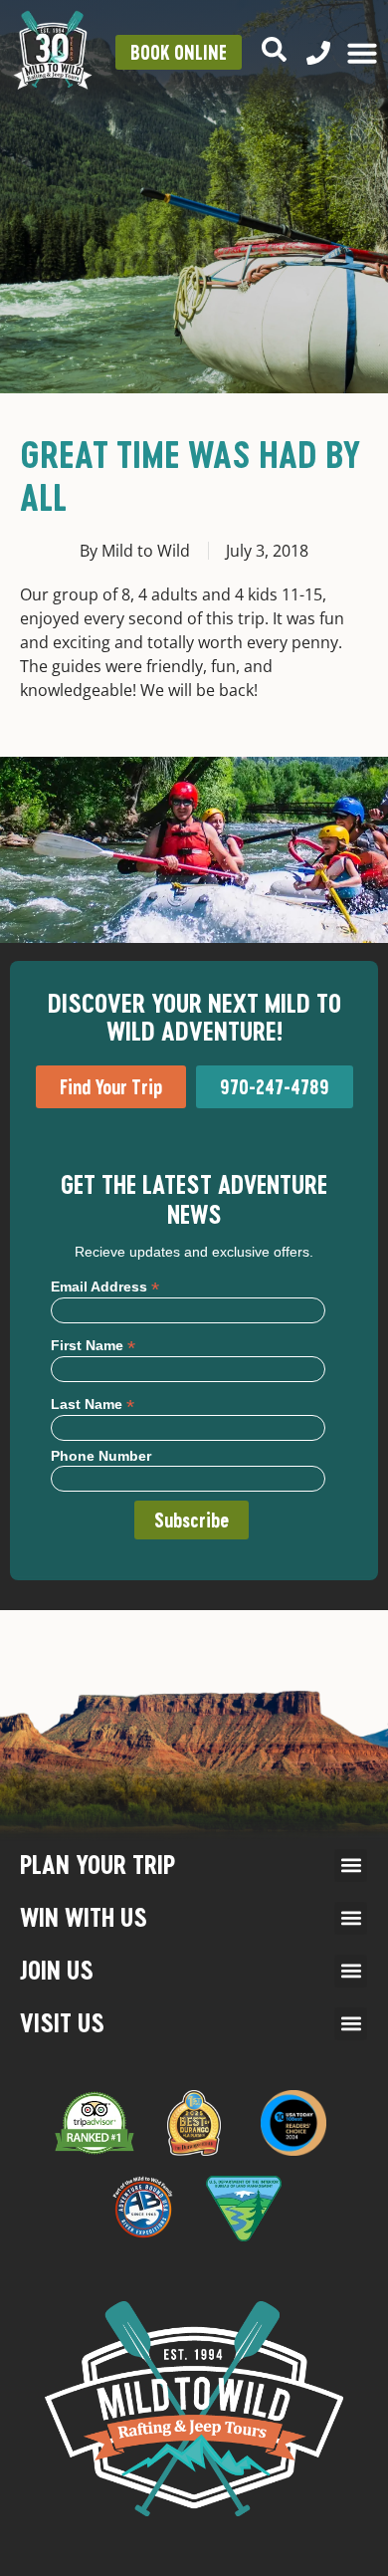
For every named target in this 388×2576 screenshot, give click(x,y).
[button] (351, 1866)
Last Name (93, 1404)
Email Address (105, 1286)
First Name (93, 1345)
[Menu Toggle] (362, 53)
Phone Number (101, 1456)
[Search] (274, 49)
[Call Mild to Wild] (318, 53)
